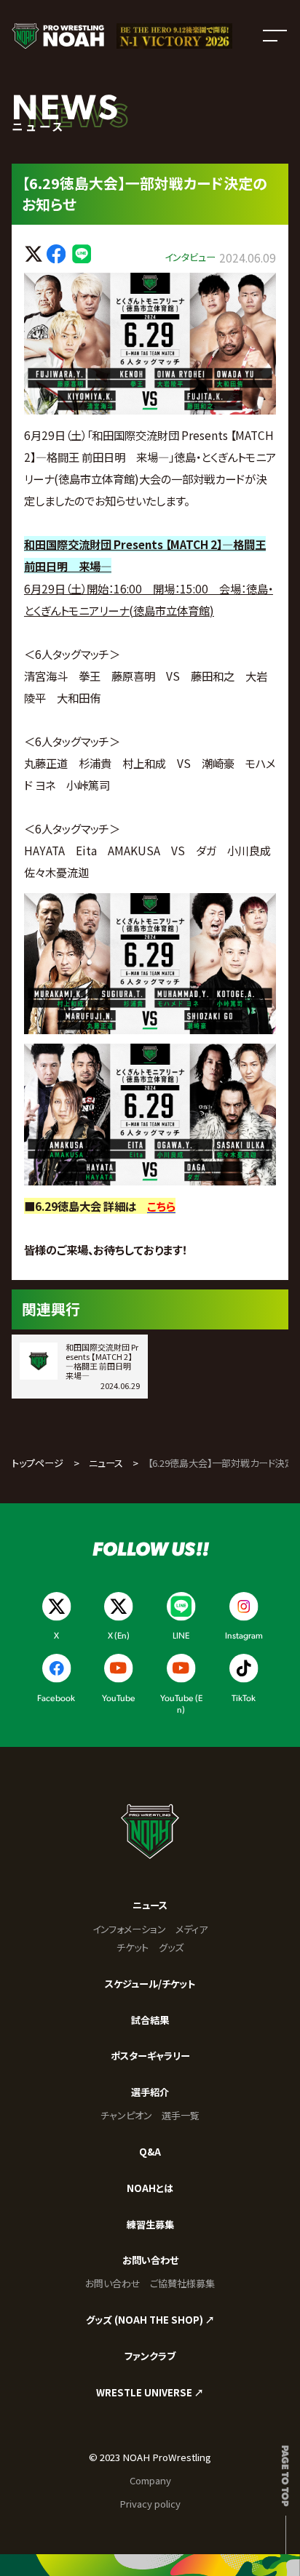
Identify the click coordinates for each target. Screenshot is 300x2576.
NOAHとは (150, 2188)
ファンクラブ (150, 2356)
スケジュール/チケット (150, 1984)
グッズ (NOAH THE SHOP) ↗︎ (150, 2320)
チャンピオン (126, 2115)
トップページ (37, 1463)
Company (150, 2480)
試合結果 (150, 2020)
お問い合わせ (150, 2260)
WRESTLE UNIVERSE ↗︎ (150, 2392)
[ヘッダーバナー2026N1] (174, 36)
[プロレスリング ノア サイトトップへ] (58, 36)
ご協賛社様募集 (182, 2283)
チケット (133, 1947)
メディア (192, 1929)
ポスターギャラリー (150, 2056)
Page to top (286, 2476)
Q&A (150, 2152)
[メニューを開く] (275, 36)
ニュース (106, 1463)
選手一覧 (181, 2115)
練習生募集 (150, 2224)
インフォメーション (129, 1929)
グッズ (171, 1947)
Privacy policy (150, 2504)
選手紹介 (150, 2092)
